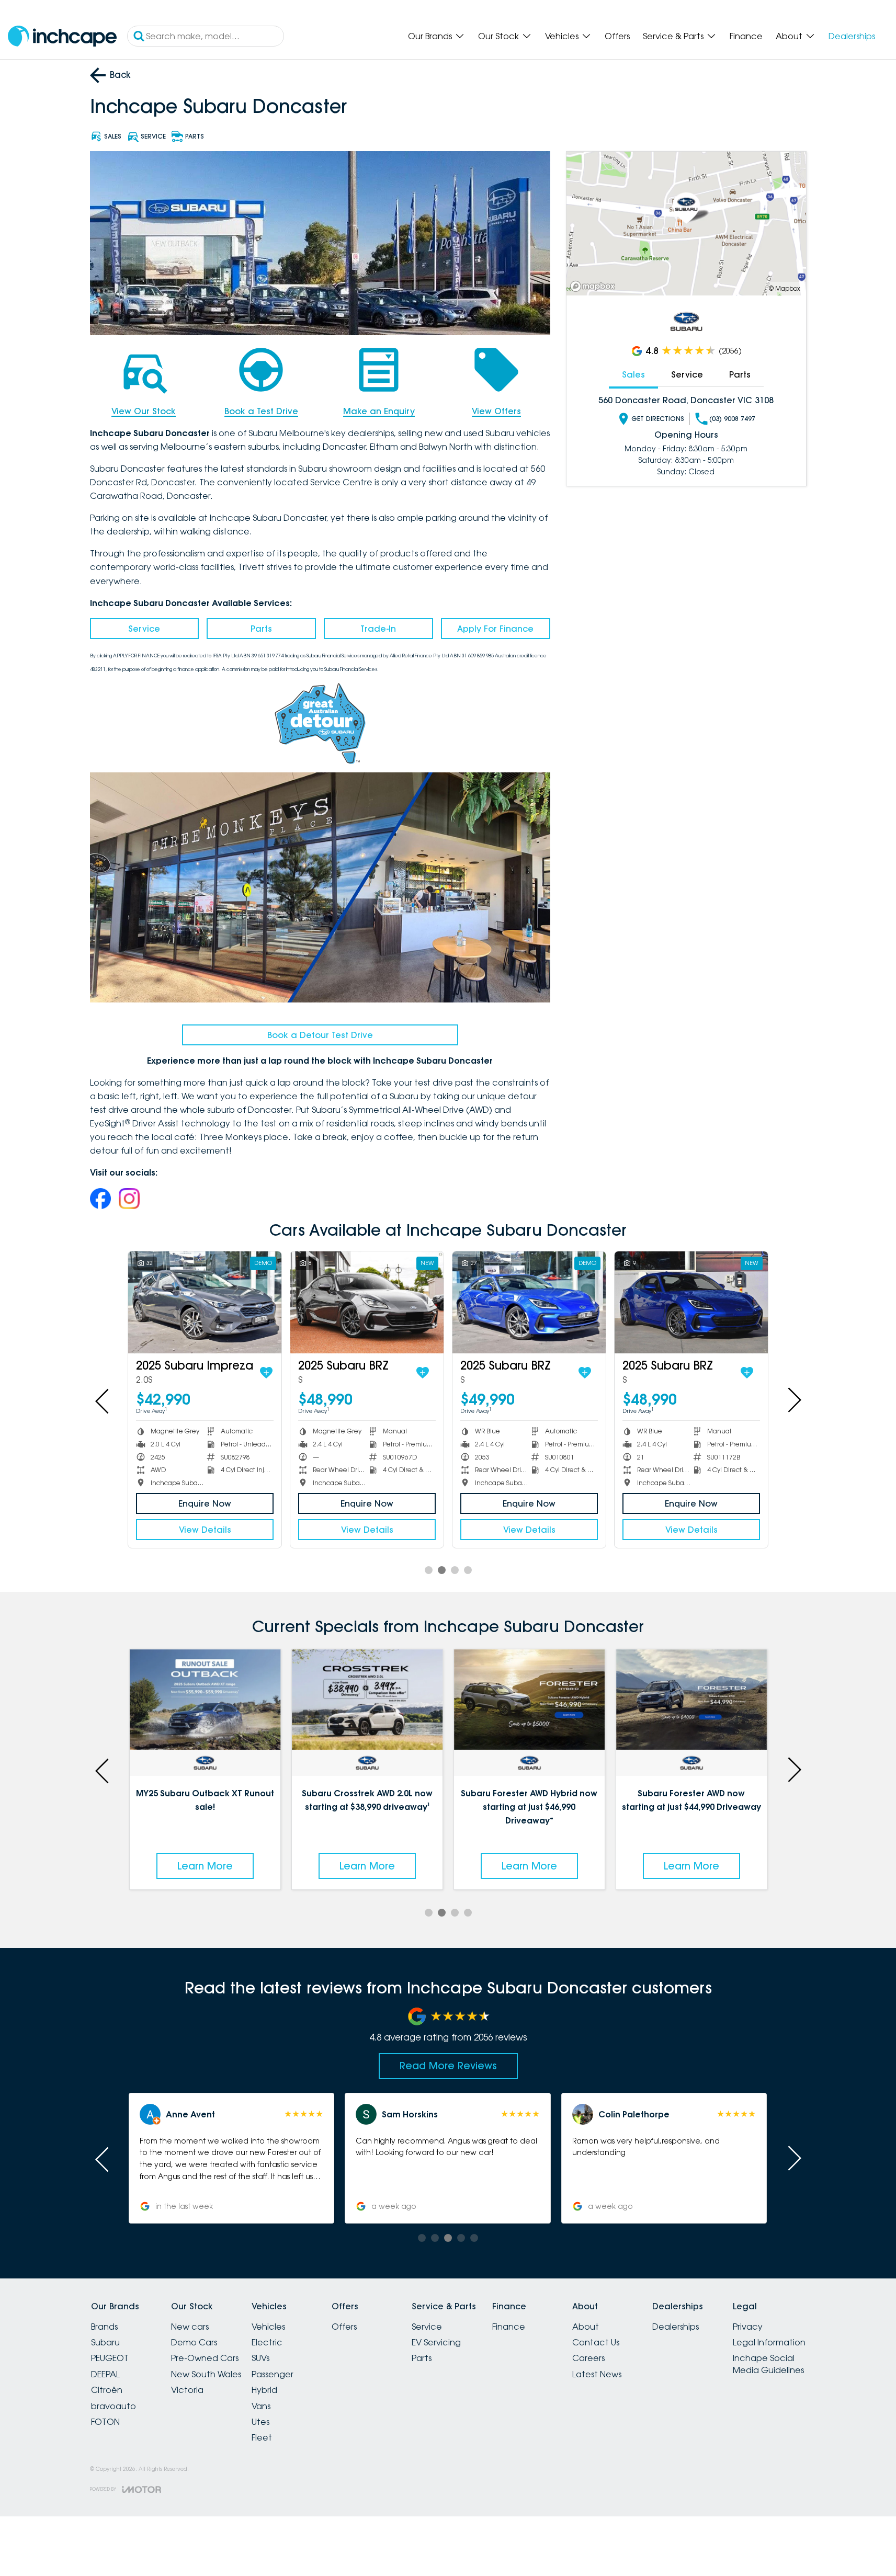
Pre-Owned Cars (205, 2358)
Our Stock (498, 36)
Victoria (187, 2390)
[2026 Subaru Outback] (691, 1302)
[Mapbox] (595, 286)
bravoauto (114, 2406)
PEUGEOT (110, 2358)
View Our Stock (144, 411)
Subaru (105, 2342)
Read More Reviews (448, 2066)
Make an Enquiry (379, 411)
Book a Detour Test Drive (320, 1035)
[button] (664, 2158)
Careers (588, 2358)
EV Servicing (436, 2342)
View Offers (496, 411)
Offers (617, 36)
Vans (261, 2406)
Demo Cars (194, 2342)
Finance (746, 36)
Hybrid (264, 2390)
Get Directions (658, 419)
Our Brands (430, 36)
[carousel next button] (793, 1400)
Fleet (262, 2437)
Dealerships (852, 36)
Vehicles (562, 36)
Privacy (748, 2327)
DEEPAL (105, 2374)
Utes (260, 2422)
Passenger (273, 2374)
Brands (104, 2327)
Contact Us (596, 2342)
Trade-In (378, 629)
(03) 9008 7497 (732, 419)
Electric (267, 2342)
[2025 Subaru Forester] (529, 1302)
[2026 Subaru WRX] (205, 1302)
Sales (633, 374)
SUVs (260, 2358)
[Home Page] (62, 36)
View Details (205, 1530)
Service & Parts (673, 36)
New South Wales (206, 2374)
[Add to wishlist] (260, 1373)
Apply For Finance (495, 629)
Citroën (107, 2390)
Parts (261, 629)
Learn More (205, 1866)
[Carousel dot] (429, 1570)
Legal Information (769, 2342)
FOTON (105, 2422)
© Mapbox (785, 288)
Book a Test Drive (261, 411)
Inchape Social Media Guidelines (768, 2364)
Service (144, 629)
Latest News (597, 2374)
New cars (190, 2327)
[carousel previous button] (103, 1400)
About (789, 36)
